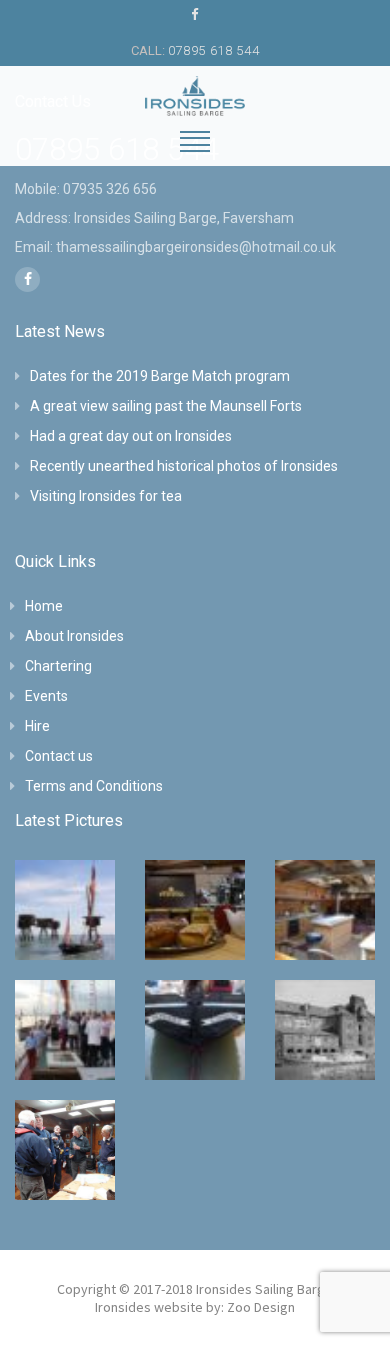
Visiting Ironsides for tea (106, 496)
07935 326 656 (110, 189)
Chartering (58, 666)
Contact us (59, 756)
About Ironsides (74, 636)
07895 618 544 (213, 50)
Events (46, 696)
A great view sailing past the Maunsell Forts (166, 406)
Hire (37, 726)
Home (44, 606)
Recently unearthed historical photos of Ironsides (184, 466)
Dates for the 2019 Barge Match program (160, 376)
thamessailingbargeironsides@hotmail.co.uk (196, 247)
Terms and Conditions (94, 786)
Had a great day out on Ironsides (131, 436)
